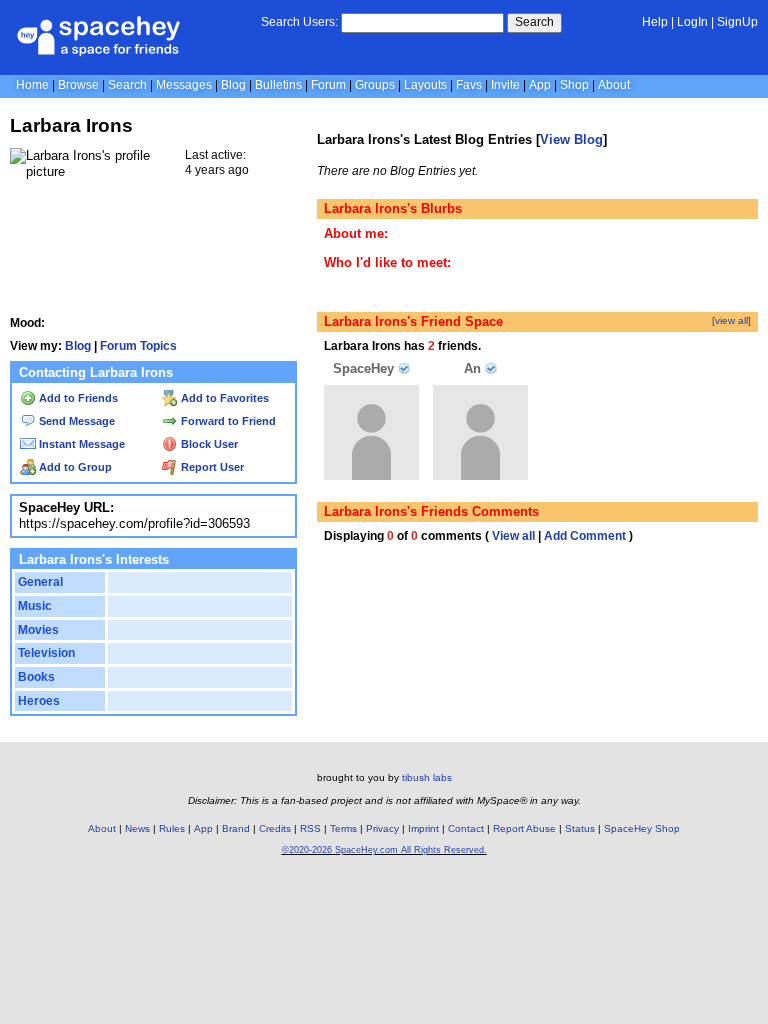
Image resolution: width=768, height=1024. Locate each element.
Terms (343, 828)
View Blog (571, 139)
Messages (184, 85)
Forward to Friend (227, 421)
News (137, 828)
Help (655, 22)
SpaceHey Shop (642, 828)
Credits (275, 828)
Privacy (382, 828)
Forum (328, 85)
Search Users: (299, 22)
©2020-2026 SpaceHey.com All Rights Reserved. (384, 850)
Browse (78, 85)
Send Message (75, 421)
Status (580, 828)
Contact (466, 828)
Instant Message (80, 444)
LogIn (692, 22)
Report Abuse (524, 828)
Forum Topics (138, 346)
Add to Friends (77, 398)
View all (513, 536)
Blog (233, 85)
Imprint (423, 828)
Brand (236, 828)
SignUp (737, 22)
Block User (208, 444)
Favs (469, 85)
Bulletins (278, 85)
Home (32, 85)
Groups (375, 85)
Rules (172, 828)
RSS (310, 828)
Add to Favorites (223, 398)
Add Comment (585, 536)
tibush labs (427, 777)
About (614, 85)
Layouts (425, 85)
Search (534, 22)
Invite (505, 85)
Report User (211, 467)
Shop (574, 85)
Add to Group (74, 467)
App (540, 85)
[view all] (731, 320)
